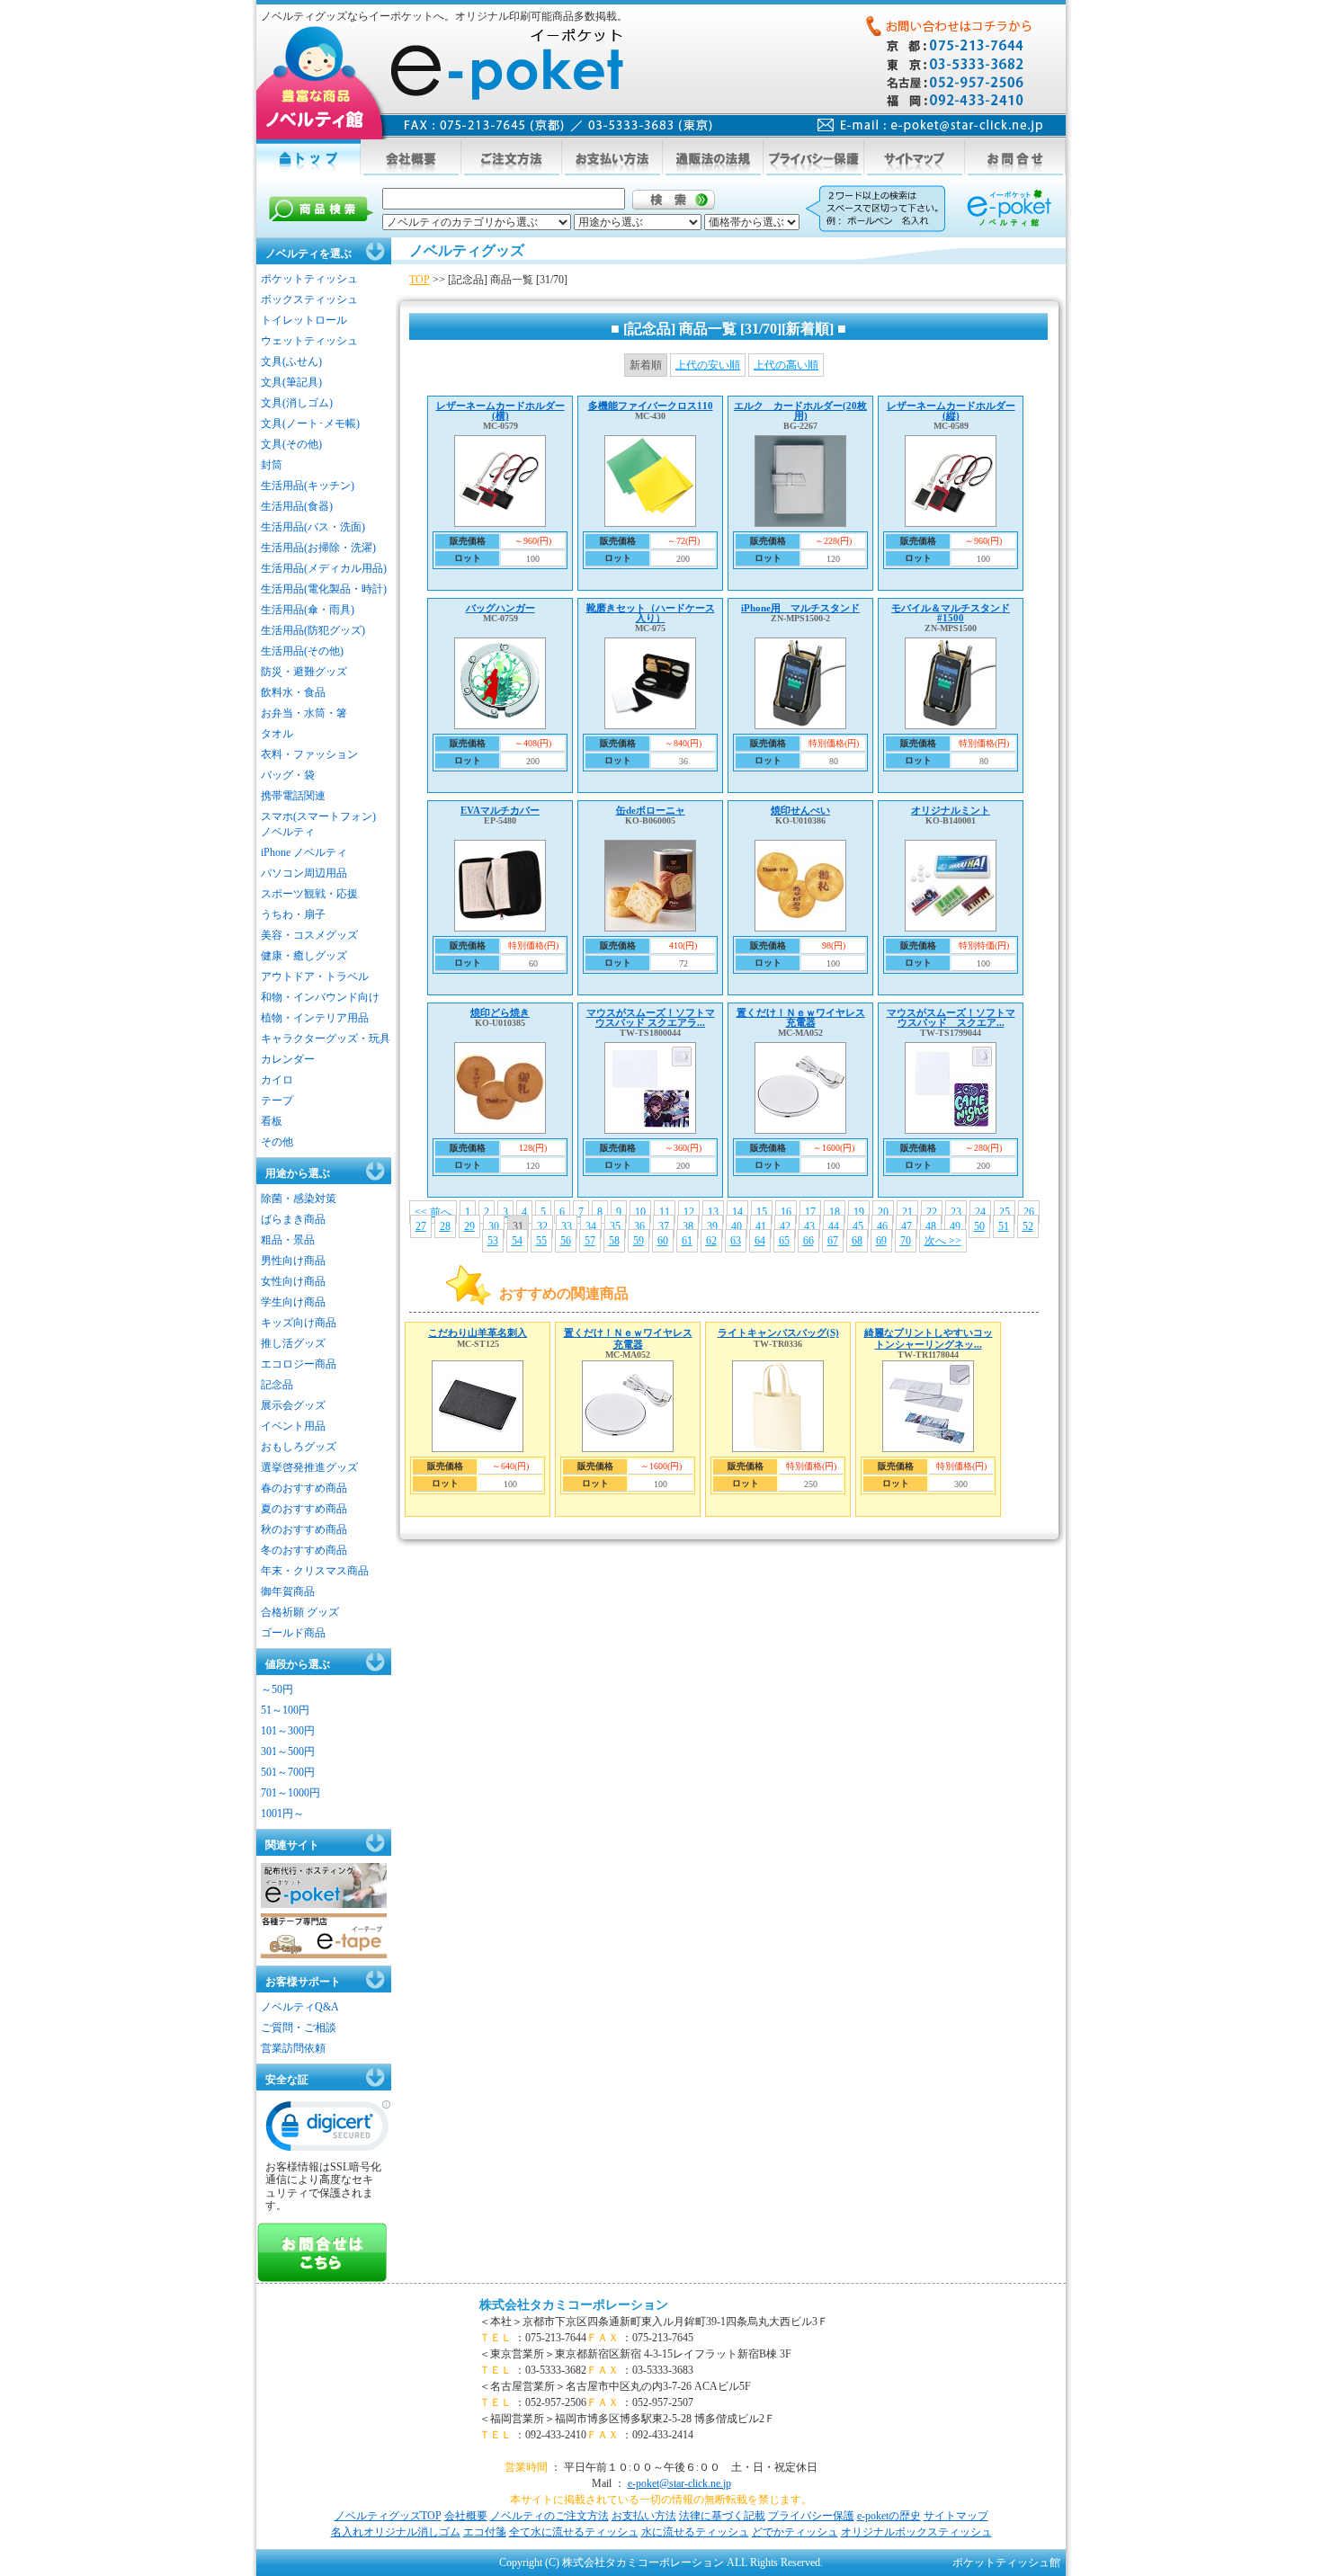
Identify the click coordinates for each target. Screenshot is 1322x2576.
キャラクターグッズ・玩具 (326, 1038)
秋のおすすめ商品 (304, 1529)
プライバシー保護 (811, 2516)
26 (1029, 1212)
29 (469, 1226)
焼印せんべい (800, 810)
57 (590, 1241)
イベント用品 (293, 1426)
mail (930, 125)
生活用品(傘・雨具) (308, 610)
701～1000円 (290, 1793)
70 (906, 1241)
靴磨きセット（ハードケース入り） (651, 613)
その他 (277, 1142)
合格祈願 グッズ (300, 1612)
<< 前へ (433, 1212)
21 (907, 1212)
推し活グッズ (293, 1343)
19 (859, 1212)
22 (932, 1212)
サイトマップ (956, 2516)
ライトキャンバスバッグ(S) (778, 1333)
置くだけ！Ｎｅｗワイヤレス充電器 (801, 1017)
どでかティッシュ (795, 2532)
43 (809, 1226)
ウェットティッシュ (309, 341)
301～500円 (288, 1752)
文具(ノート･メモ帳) (310, 423)
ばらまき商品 (293, 1219)
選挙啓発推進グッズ (309, 1467)
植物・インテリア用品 (315, 1018)
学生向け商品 (293, 1302)
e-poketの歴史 (889, 2516)
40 (737, 1226)
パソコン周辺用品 (304, 873)
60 (663, 1241)
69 (881, 1241)
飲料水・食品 (293, 692)
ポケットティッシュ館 (1006, 2563)
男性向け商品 (293, 1261)
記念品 (277, 1385)
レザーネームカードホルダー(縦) (951, 410)
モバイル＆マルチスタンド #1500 (951, 613)
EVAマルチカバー (500, 810)
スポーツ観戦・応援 (309, 894)
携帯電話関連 (293, 796)
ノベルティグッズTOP (388, 2516)
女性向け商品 (293, 1281)
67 (833, 1241)
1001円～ (282, 1814)
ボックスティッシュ (309, 299)
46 (882, 1226)
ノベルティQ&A (300, 2007)
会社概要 (466, 2516)
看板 (272, 1121)
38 (688, 1226)
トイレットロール (304, 320)
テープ (277, 1101)
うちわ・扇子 (293, 914)
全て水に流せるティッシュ (574, 2532)
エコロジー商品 (299, 1364)
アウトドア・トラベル (315, 976)
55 (541, 1241)
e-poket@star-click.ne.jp (679, 2483)
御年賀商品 (288, 1591)
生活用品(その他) (302, 651)
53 (493, 1241)
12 (689, 1212)
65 (784, 1241)
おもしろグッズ (299, 1447)
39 (712, 1226)
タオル (277, 734)
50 (979, 1226)
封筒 (272, 465)
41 (761, 1226)
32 (542, 1226)
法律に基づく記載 (722, 2516)
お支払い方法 (644, 2516)
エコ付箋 (485, 2532)
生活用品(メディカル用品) (324, 568)
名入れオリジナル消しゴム (396, 2532)
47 (907, 1226)
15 (762, 1212)
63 (736, 1241)
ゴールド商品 (293, 1633)
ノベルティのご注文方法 (549, 2516)
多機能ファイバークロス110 (651, 406)
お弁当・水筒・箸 (304, 713)
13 (713, 1212)
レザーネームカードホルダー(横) (500, 410)
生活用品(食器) (297, 506)
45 (858, 1226)
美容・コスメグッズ (309, 935)
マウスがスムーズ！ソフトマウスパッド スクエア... (951, 1017)
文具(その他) (291, 444)
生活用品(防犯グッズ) (313, 630)
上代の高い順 (786, 365)
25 (1005, 1212)
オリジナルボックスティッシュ (916, 2532)
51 (1004, 1226)
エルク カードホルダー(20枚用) (800, 410)
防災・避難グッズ (304, 672)
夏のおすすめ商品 (304, 1509)
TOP (420, 280)
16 (786, 1212)
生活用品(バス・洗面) (313, 527)
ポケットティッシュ (309, 279)
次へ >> (943, 1241)
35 (615, 1226)
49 (955, 1226)
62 (711, 1241)
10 (640, 1212)
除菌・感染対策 (299, 1199)
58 (614, 1241)
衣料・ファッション (309, 754)
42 (785, 1226)
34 (591, 1226)
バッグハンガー (500, 608)
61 (687, 1241)
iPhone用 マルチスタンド (800, 608)
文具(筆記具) (291, 382)
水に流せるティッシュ (695, 2532)
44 (834, 1226)
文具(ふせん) (291, 361)
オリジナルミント (951, 810)
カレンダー (288, 1059)
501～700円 (288, 1772)
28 (445, 1226)
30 (494, 1226)
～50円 (277, 1689)
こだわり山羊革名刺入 (478, 1333)
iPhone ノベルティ (304, 852)
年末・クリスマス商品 (315, 1571)
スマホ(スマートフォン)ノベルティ (318, 824)
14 (737, 1212)
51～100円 (285, 1710)
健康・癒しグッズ (304, 956)
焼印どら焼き (500, 1012)
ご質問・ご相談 (299, 2028)
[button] (328, 2130)
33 (567, 1226)
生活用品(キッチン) (308, 486)
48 (931, 1226)
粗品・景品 (288, 1240)
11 (665, 1212)
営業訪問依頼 (293, 2048)
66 (808, 1241)
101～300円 (288, 1731)
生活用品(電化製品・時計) (324, 589)
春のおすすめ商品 (304, 1488)
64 (760, 1241)
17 (810, 1212)
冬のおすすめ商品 (304, 1550)
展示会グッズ (293, 1405)
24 (980, 1212)
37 (664, 1226)
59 (639, 1241)
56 (566, 1241)
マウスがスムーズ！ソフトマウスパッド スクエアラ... (651, 1017)
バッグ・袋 (288, 775)
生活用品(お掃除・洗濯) (318, 548)
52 (1028, 1226)
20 (883, 1212)
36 (639, 1226)
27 (421, 1226)
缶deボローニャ (651, 810)
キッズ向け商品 (299, 1323)
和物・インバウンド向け (320, 997)
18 (835, 1212)
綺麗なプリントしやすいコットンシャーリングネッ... (929, 1338)
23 (956, 1212)
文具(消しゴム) (297, 403)
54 (517, 1241)
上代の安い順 (708, 365)
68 (857, 1241)
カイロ (277, 1080)
